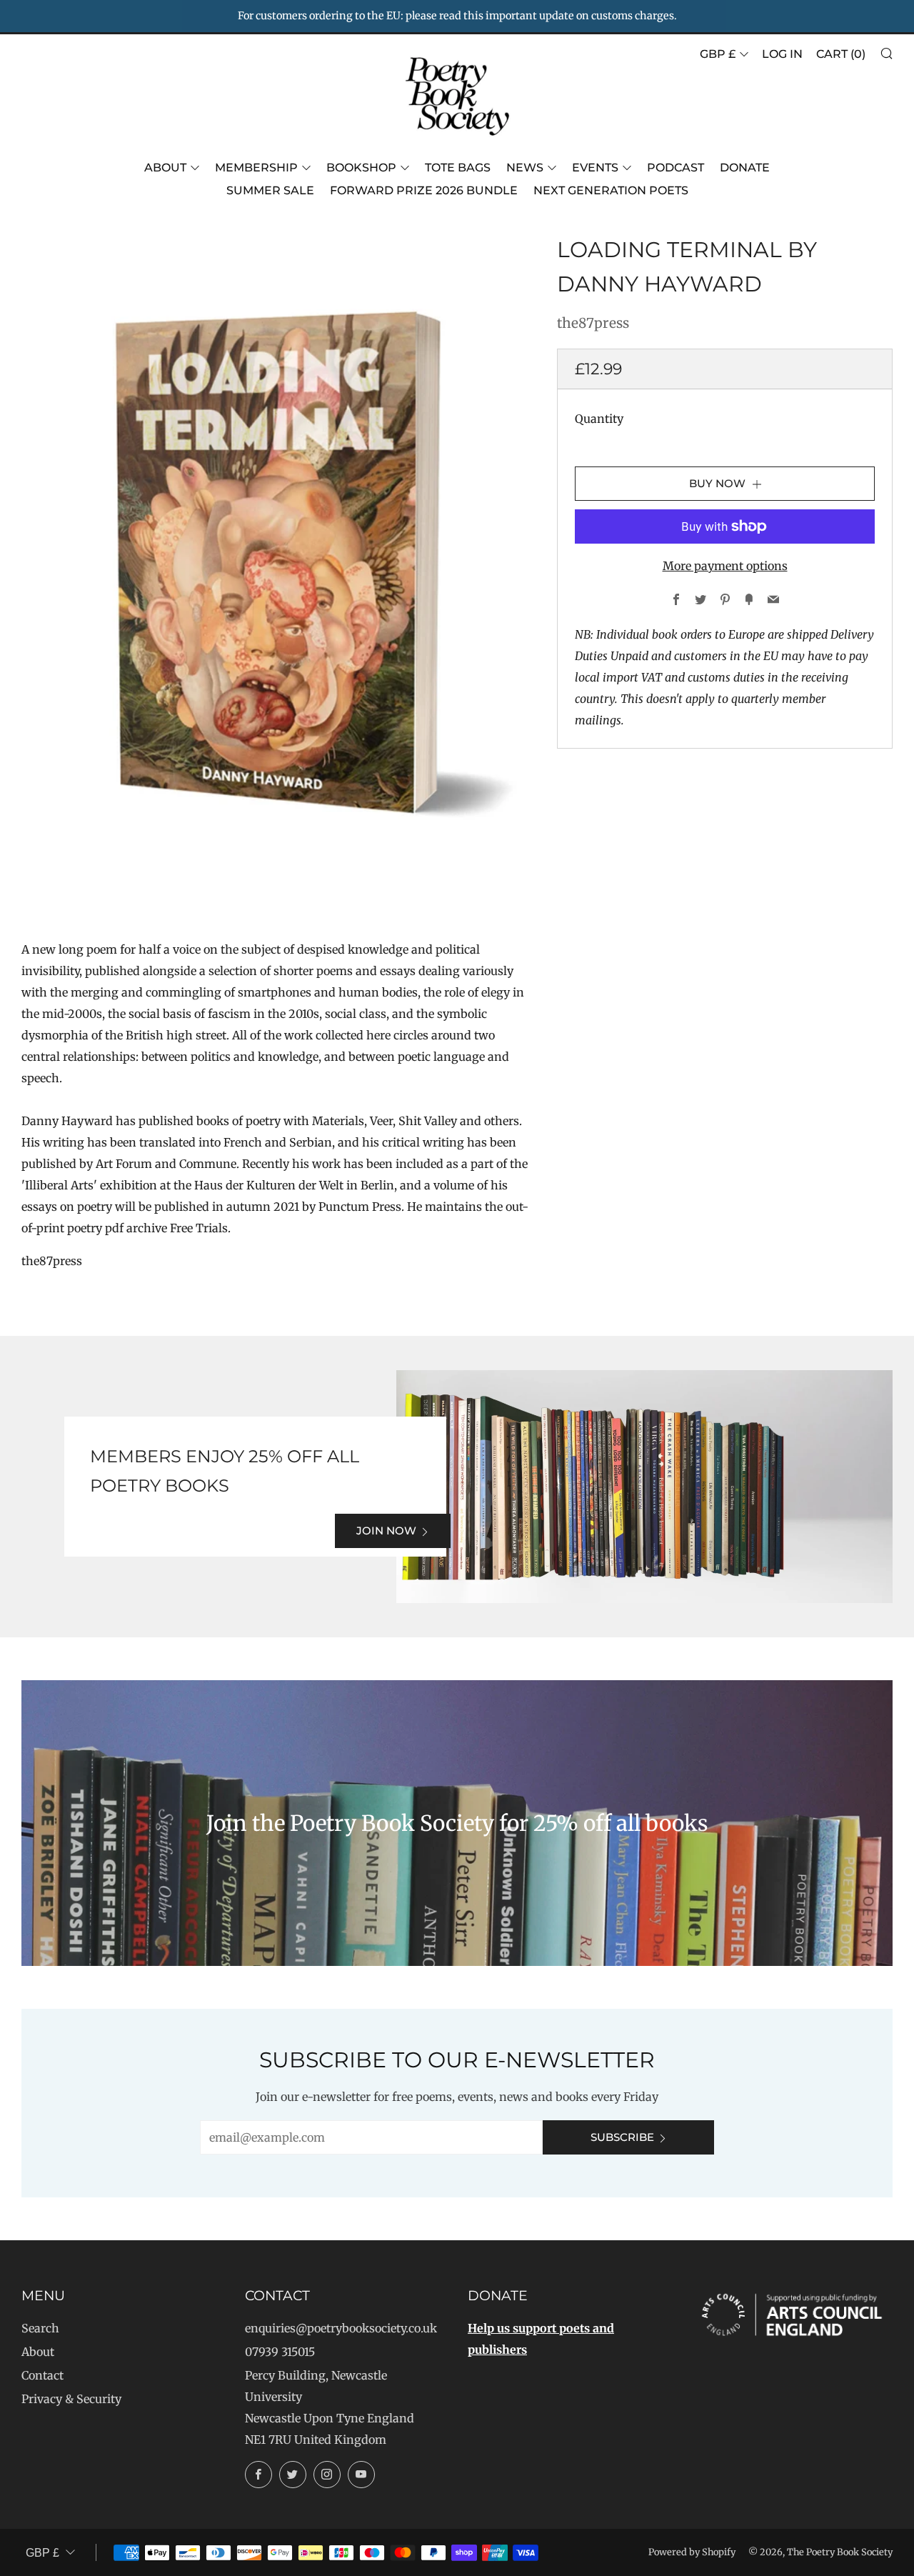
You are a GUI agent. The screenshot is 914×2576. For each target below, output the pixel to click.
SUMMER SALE (270, 190)
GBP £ (718, 54)
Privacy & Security (71, 2399)
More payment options (725, 566)
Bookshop (361, 168)
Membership (256, 168)
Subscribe (622, 2137)
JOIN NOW (386, 1531)
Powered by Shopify (692, 2552)
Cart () (841, 54)
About (165, 168)
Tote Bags (458, 168)
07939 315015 (280, 2352)
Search (40, 2328)
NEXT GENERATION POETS (611, 190)
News (525, 168)
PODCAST (676, 168)
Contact (42, 2375)
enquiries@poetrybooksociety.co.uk (341, 2328)
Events (595, 168)
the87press (593, 323)
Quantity (599, 419)
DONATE (745, 168)
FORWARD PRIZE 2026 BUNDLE (424, 190)
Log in (782, 54)
